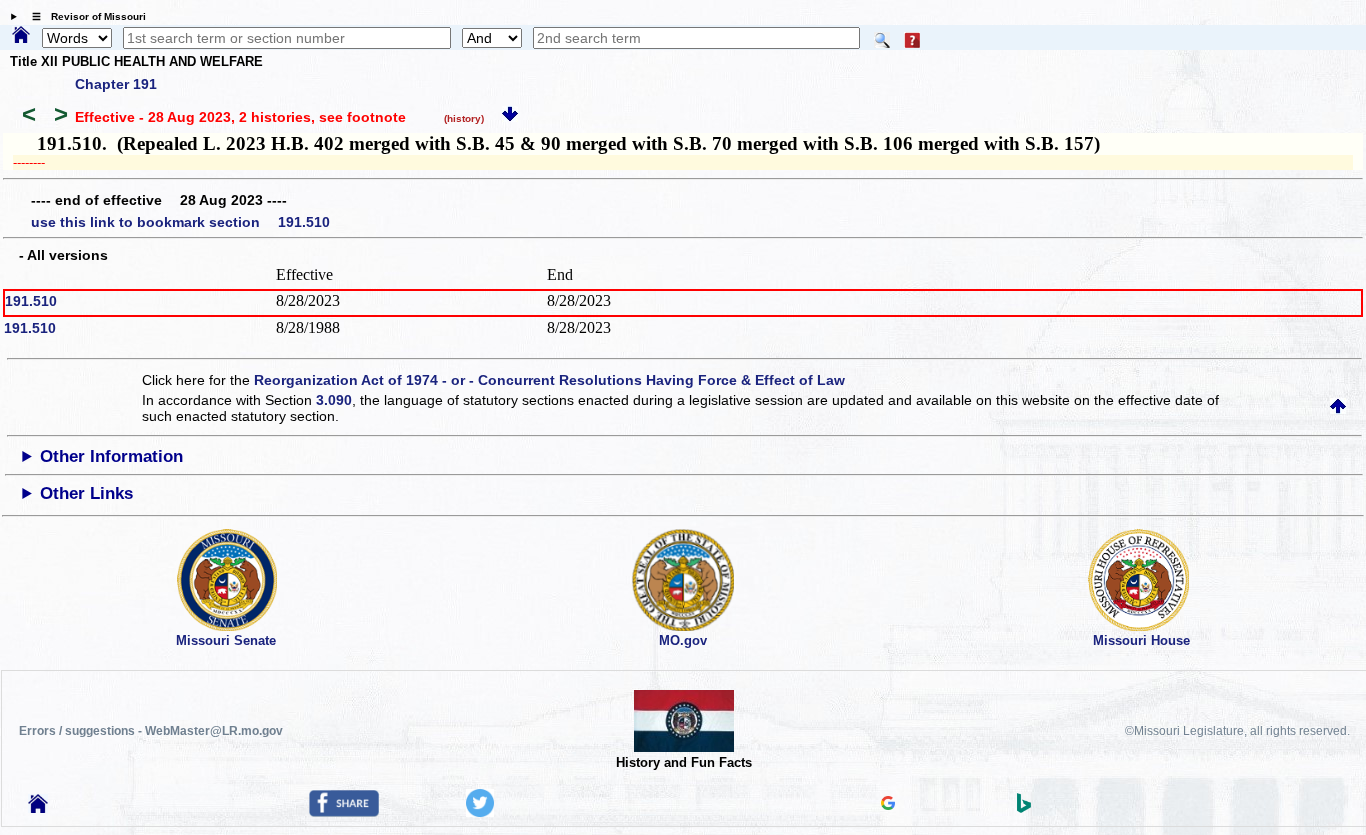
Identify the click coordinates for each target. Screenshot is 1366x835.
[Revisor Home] (38, 808)
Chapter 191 (116, 84)
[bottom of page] (510, 117)
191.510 (31, 301)
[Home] (21, 36)
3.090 (334, 400)
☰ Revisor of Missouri (84, 16)
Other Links (86, 493)
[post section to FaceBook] (344, 812)
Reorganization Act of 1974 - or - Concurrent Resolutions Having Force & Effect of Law (549, 380)
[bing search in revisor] (1024, 808)
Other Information (111, 456)
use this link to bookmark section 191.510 (180, 222)
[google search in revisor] (888, 805)
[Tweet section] (480, 812)
